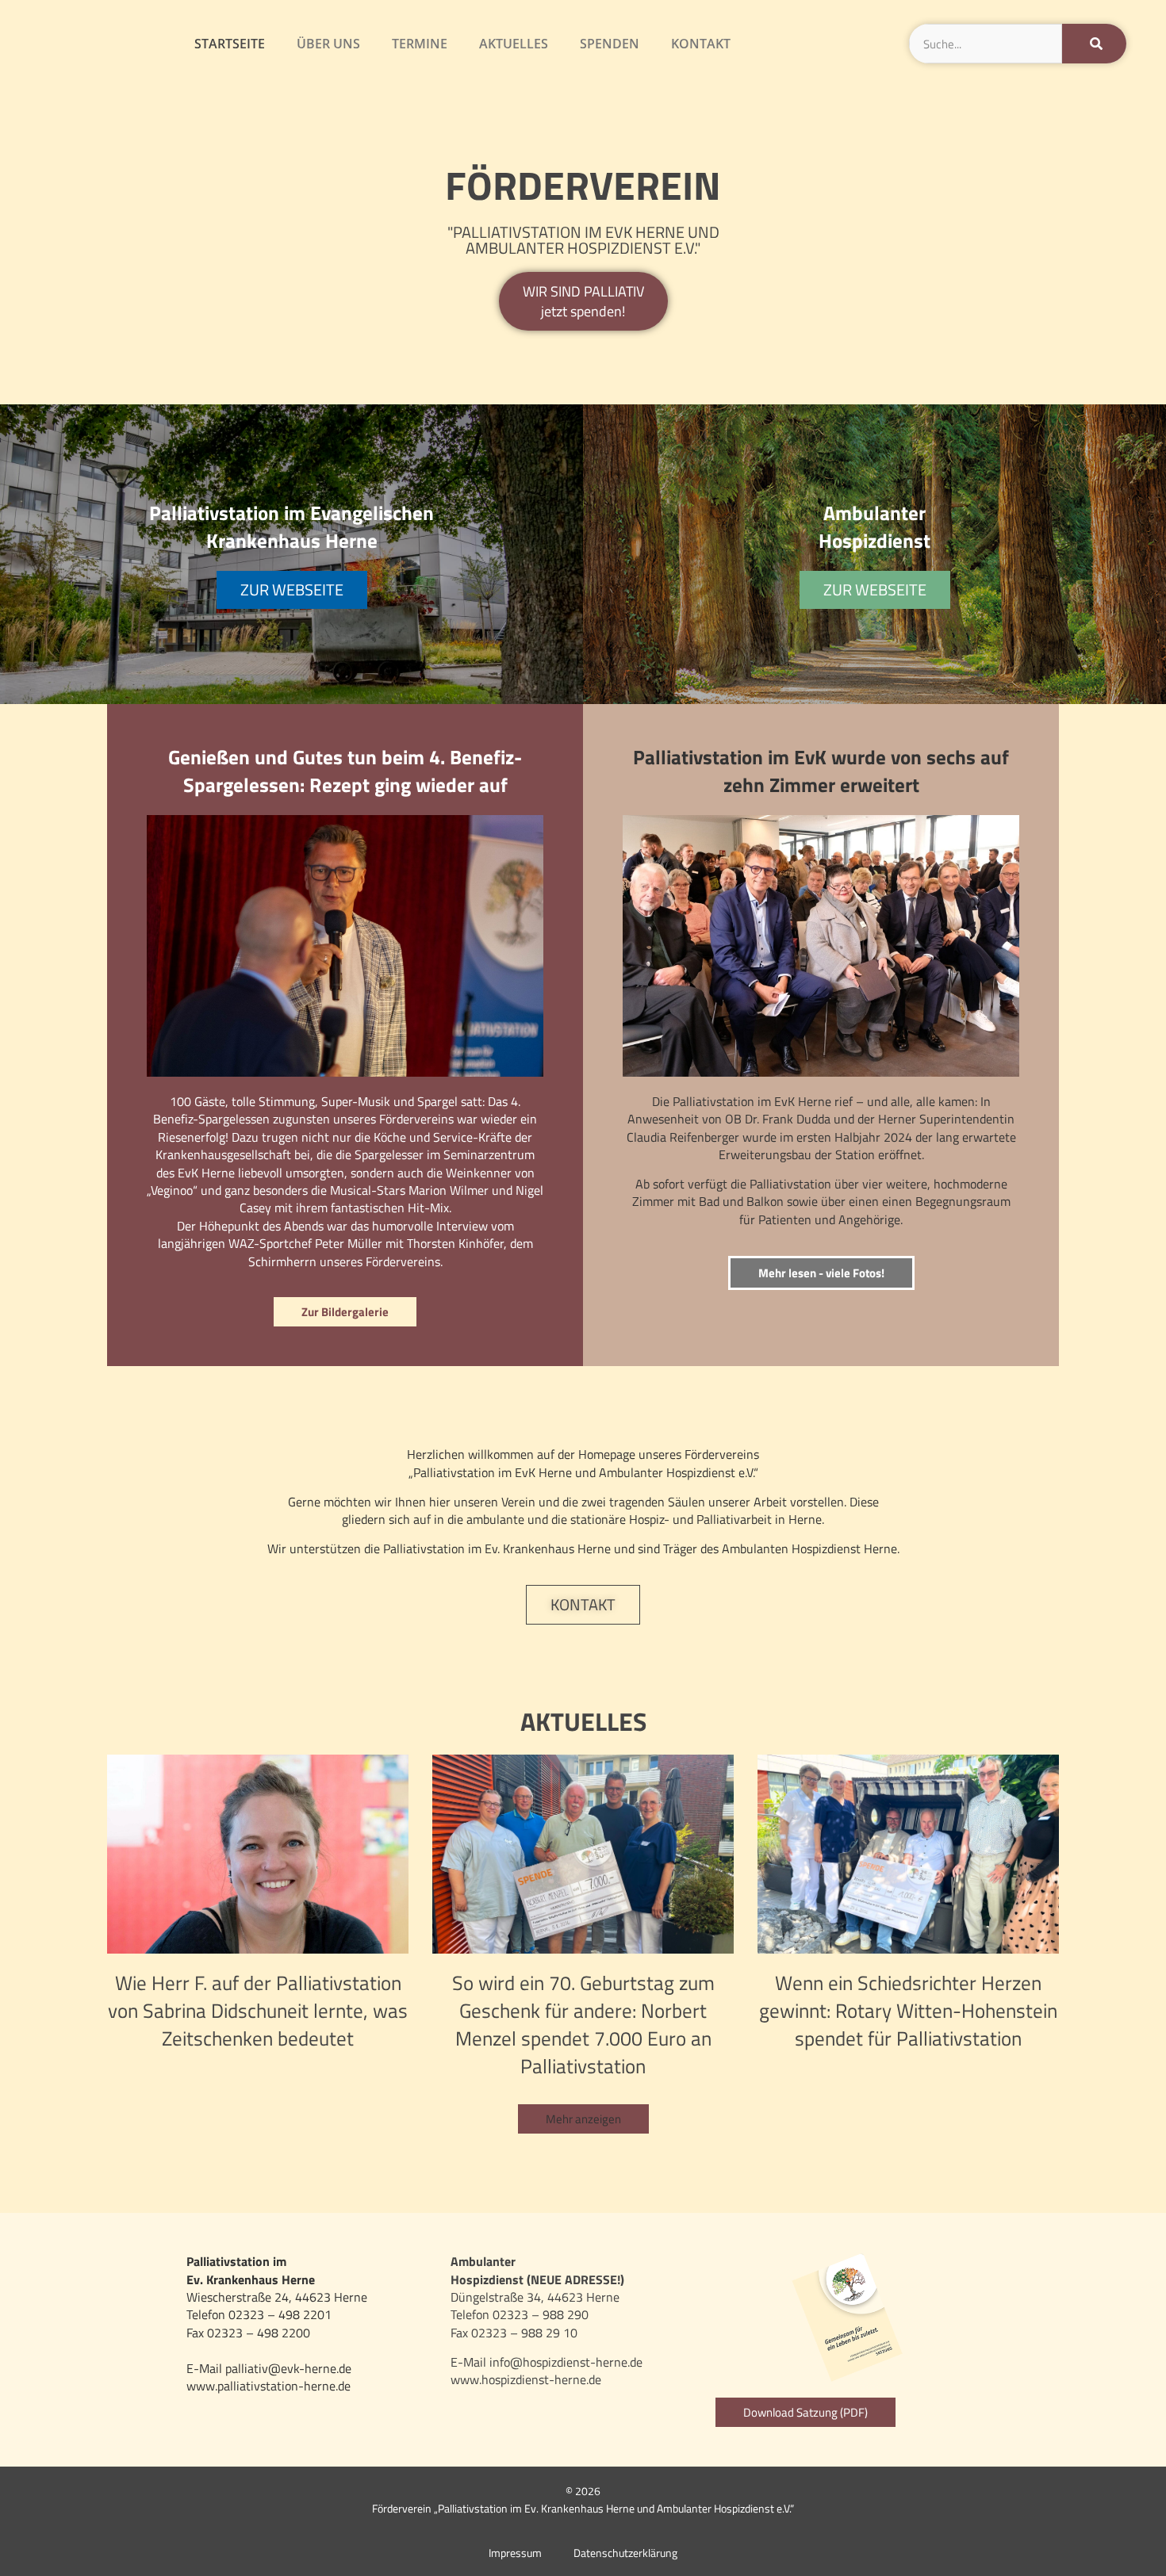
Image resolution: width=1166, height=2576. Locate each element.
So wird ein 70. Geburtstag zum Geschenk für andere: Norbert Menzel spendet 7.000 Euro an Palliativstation (583, 2025)
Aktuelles (514, 44)
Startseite (230, 44)
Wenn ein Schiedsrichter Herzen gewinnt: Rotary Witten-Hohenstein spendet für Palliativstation (908, 2011)
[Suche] (1094, 44)
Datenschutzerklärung (625, 2553)
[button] (583, 2119)
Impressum (515, 2553)
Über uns (328, 44)
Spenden (610, 44)
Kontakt (701, 44)
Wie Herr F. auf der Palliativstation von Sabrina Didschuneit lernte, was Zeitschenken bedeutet (258, 2011)
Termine (420, 44)
